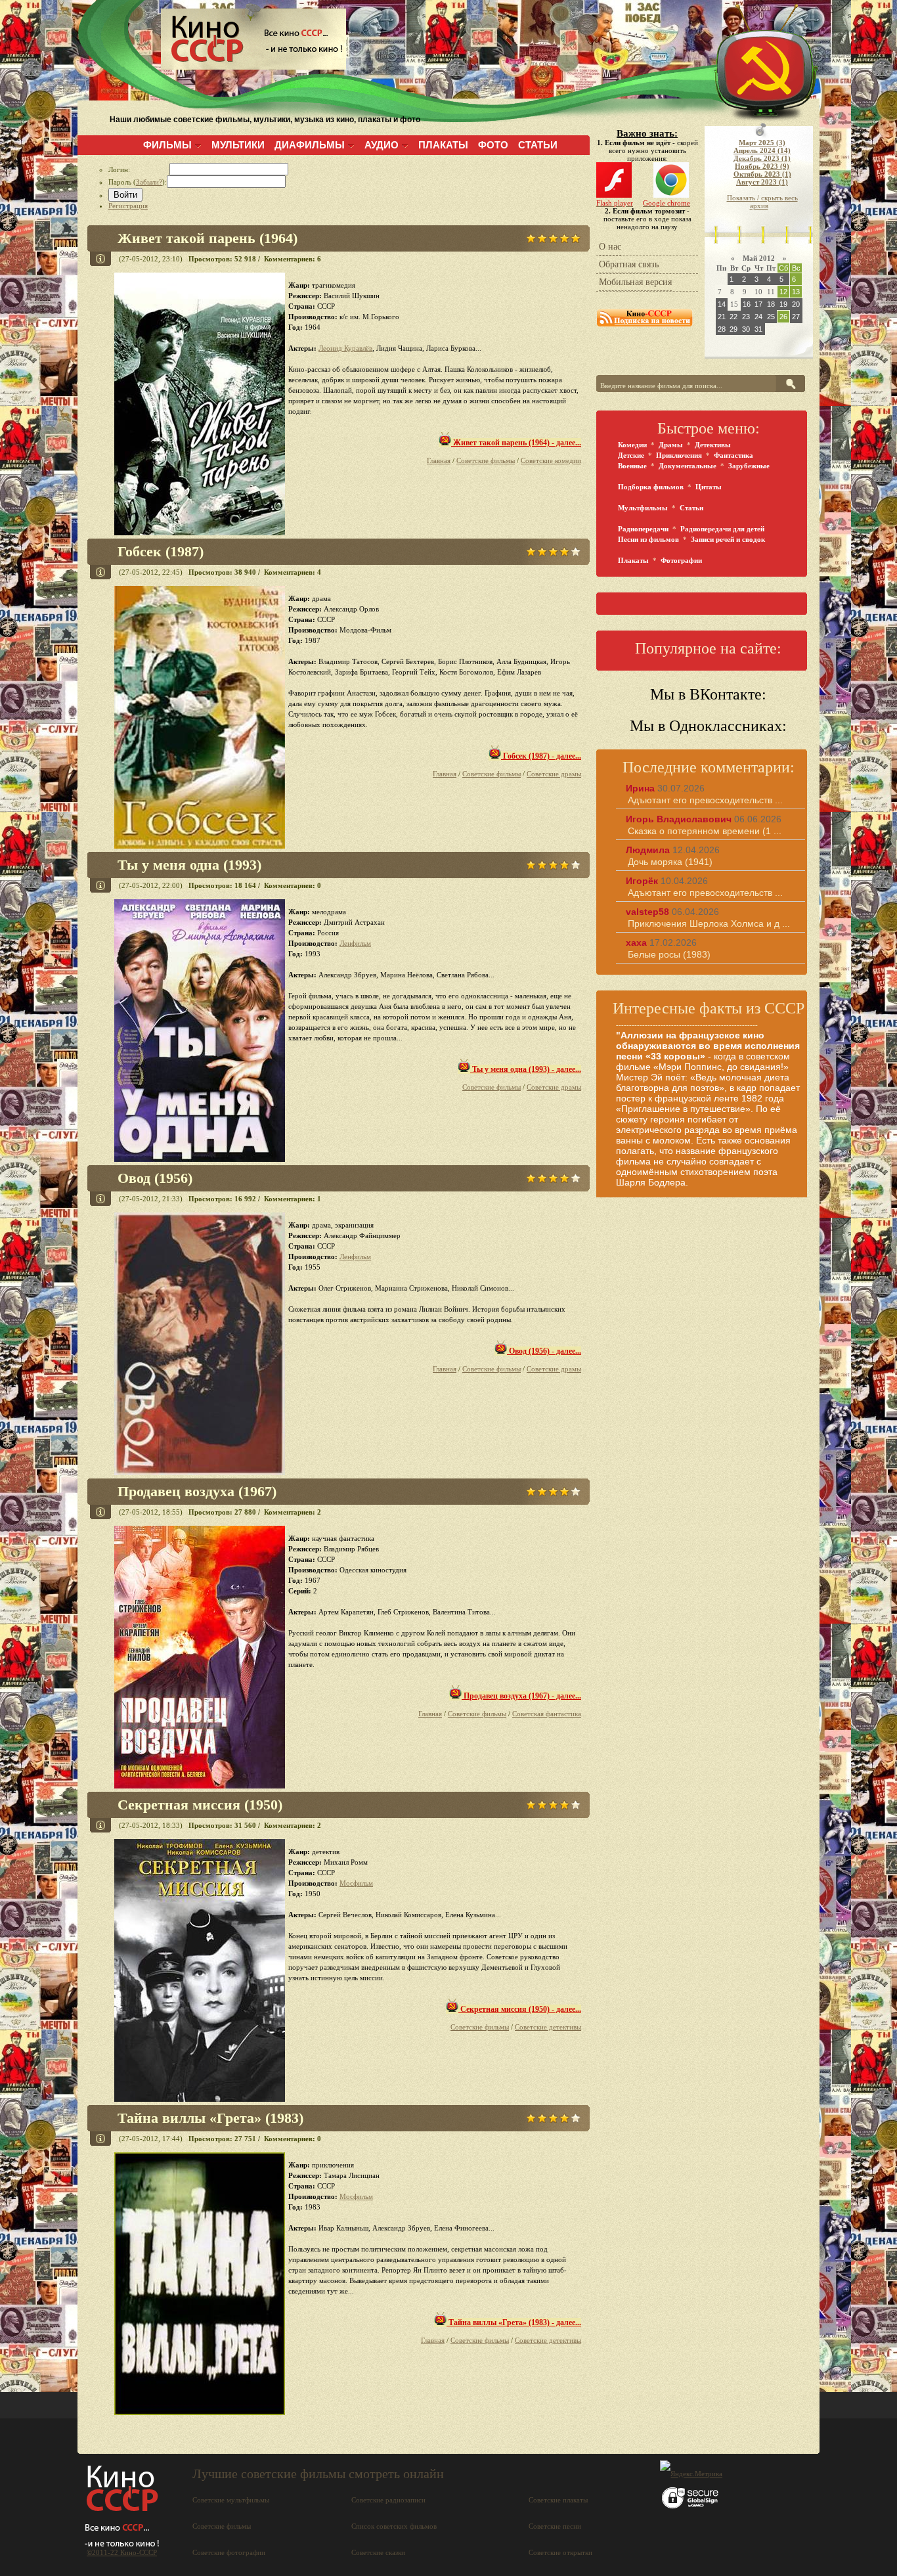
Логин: (139, 169)
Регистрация (128, 206)
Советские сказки (378, 2552)
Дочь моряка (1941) (670, 862)
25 (771, 317)
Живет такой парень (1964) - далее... (516, 443)
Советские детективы (548, 2027)
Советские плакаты (558, 2500)
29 (733, 329)
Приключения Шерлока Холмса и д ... (709, 923)
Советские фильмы (486, 460)
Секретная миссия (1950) (200, 1805)
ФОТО (493, 145)
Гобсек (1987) (161, 551)
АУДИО (382, 145)
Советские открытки (560, 2552)
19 (783, 304)
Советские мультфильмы (231, 2500)
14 (722, 304)
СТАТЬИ (538, 145)
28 (722, 329)
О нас (610, 247)
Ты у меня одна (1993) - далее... (526, 1069)
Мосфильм (356, 1883)
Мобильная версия (635, 282)
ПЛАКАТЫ (443, 145)
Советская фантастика (547, 1714)
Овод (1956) (155, 1178)
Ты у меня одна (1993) (189, 865)
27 (796, 317)
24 (758, 317)
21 (722, 317)
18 (771, 304)
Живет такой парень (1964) (208, 238)
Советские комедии (551, 460)
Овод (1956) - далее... (544, 1351)
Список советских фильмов (394, 2526)
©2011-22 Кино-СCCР (122, 2552)
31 (758, 329)
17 (758, 304)
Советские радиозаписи (388, 2500)
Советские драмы (554, 774)
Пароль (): (138, 182)
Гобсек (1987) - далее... (541, 756)
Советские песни (555, 2526)
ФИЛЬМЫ (167, 145)
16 (747, 304)
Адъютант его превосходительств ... (705, 800)
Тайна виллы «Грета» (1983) (210, 2118)
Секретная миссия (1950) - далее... (520, 2009)
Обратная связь (629, 264)
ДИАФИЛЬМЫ (310, 145)
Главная (439, 460)
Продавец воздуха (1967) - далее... (521, 1696)
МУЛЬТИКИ (238, 145)
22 (733, 317)
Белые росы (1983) (669, 954)
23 (746, 317)
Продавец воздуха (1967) (197, 1491)
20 (796, 304)
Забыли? (149, 182)
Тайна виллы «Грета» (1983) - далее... (514, 2322)
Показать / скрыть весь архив (762, 202)
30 (746, 329)
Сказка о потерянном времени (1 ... (705, 831)
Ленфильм (355, 943)
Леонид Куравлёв (345, 348)
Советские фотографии (229, 2552)
